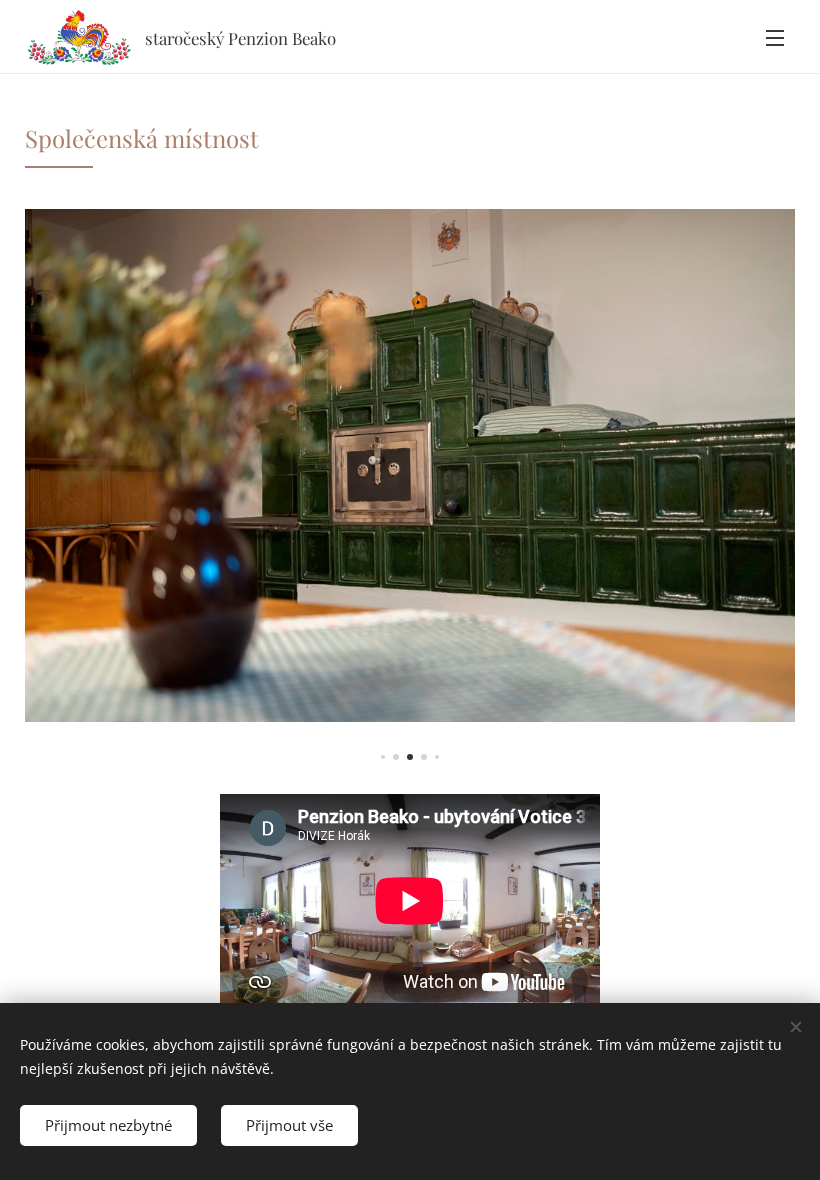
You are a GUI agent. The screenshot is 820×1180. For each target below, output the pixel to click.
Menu (775, 37)
